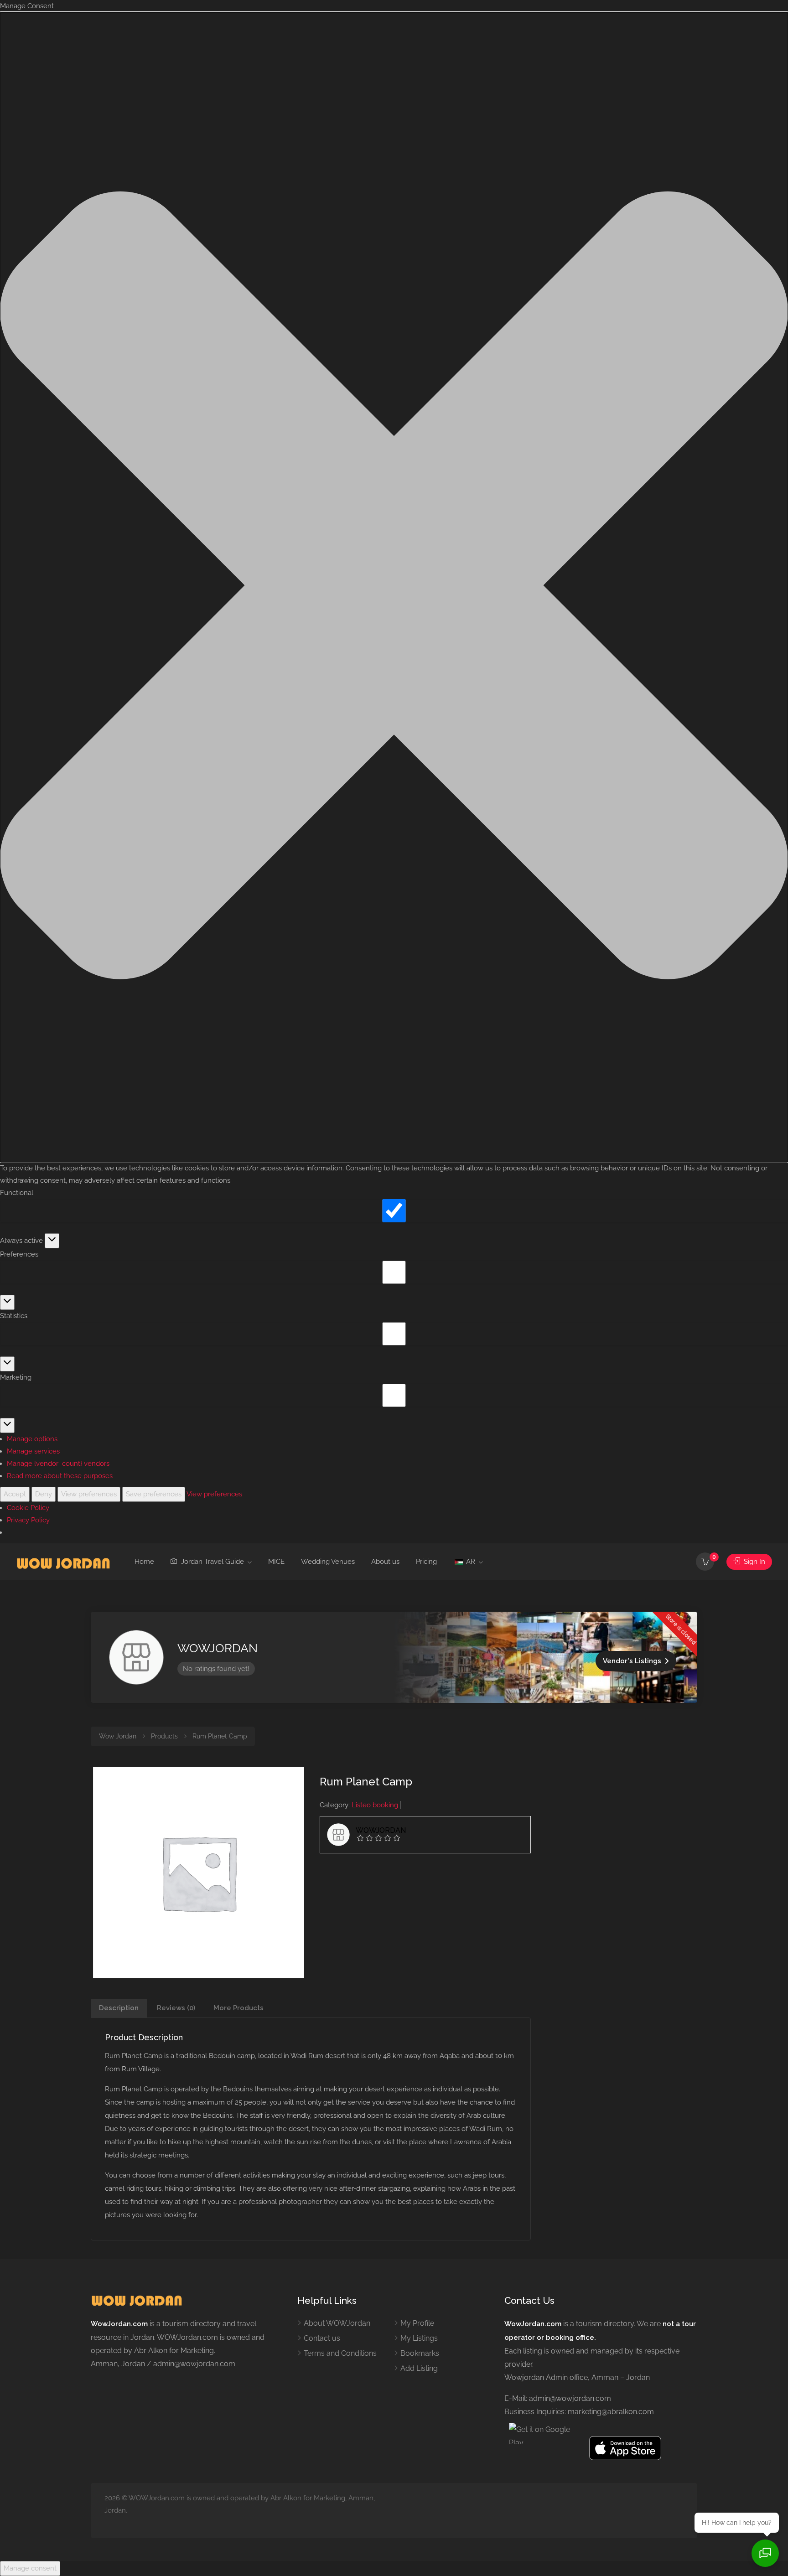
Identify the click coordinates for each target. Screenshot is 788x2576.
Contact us (322, 2338)
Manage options (32, 1439)
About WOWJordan (337, 2323)
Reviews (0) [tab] (176, 2008)
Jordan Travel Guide (212, 1562)
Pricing (426, 1562)
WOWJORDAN (218, 1648)
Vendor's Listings (632, 1661)
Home (144, 1562)
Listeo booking (375, 1805)
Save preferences (154, 1494)
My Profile (417, 2323)
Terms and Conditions (340, 2353)
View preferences (89, 1494)
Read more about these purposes (60, 1476)
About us (385, 1562)
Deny (44, 1494)
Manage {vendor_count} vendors (58, 1464)
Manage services (33, 1451)
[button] (394, 587)
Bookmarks (420, 2353)
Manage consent (30, 2568)
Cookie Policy (28, 1508)
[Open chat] (765, 2553)
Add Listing (419, 2368)
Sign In (754, 1562)
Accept (15, 1494)
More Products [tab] (238, 2008)
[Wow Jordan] (63, 1562)
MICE (276, 1562)
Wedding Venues (328, 1562)
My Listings (419, 2338)
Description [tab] (119, 2008)
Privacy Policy (28, 1520)
